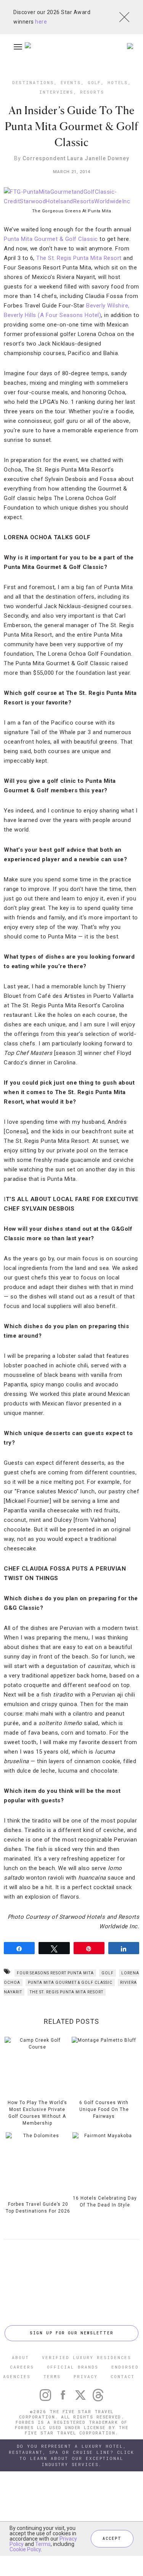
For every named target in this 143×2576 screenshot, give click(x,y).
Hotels (118, 82)
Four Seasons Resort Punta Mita (55, 1973)
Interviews (56, 92)
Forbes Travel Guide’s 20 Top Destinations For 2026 (38, 2208)
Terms (43, 2544)
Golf (94, 82)
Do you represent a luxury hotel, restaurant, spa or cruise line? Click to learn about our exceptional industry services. (71, 2455)
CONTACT (123, 2376)
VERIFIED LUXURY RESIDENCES (87, 2357)
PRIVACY (86, 2376)
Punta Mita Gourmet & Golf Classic (51, 239)
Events (71, 82)
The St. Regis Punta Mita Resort (79, 258)
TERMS (52, 2376)
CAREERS (22, 2367)
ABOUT (20, 2357)
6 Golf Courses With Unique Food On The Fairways (104, 2109)
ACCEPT (112, 2539)
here (41, 22)
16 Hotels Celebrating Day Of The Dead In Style (105, 2202)
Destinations (33, 82)
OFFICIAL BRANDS (73, 2367)
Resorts (92, 92)
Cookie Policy (25, 2549)
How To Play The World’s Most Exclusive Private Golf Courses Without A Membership (37, 2113)
